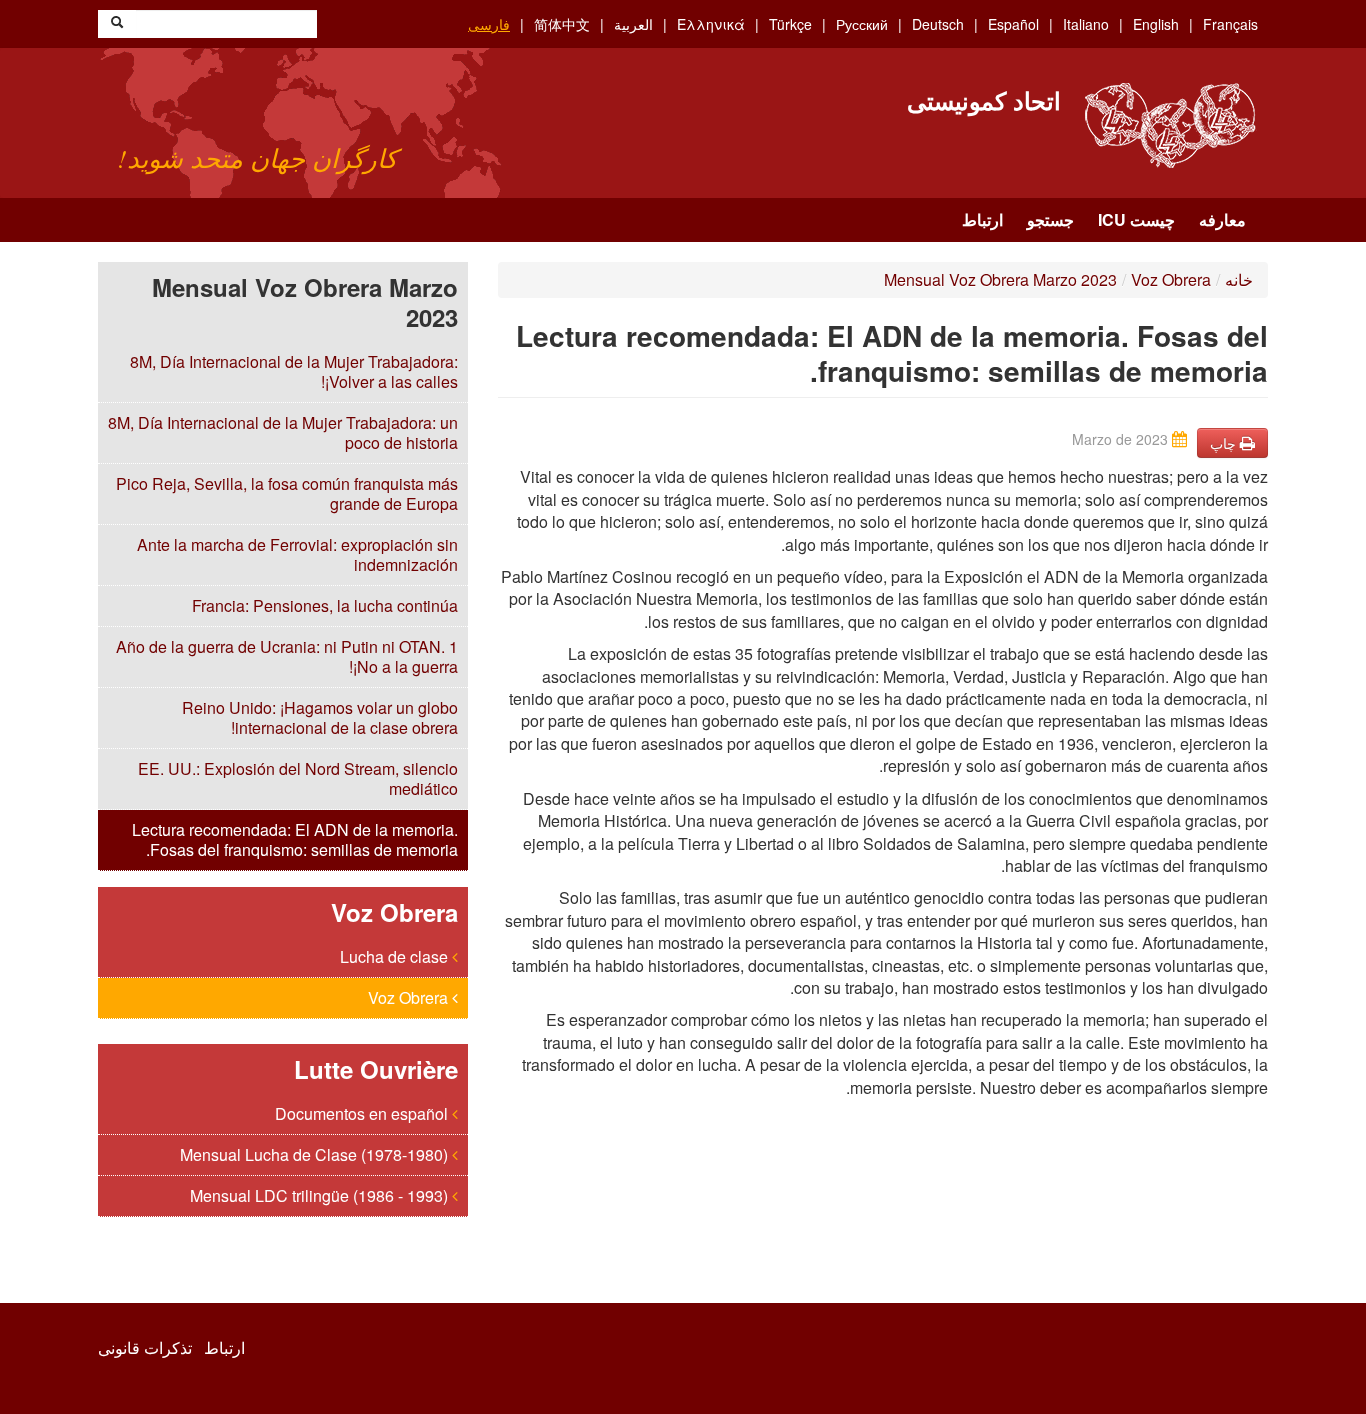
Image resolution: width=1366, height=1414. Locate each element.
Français (1230, 24)
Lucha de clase (396, 956)
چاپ (1225, 443)
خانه (1239, 279)
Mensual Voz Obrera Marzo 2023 (1000, 279)
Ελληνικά (711, 24)
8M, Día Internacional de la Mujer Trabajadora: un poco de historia (283, 432)
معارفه (1222, 219)
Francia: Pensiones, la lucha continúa (325, 605)
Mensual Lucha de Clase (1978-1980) (316, 1154)
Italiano (1086, 24)
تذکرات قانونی (145, 1348)
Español (1013, 24)
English (1156, 24)
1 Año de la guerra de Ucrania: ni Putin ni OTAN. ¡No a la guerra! (287, 656)
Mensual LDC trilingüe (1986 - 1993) (321, 1195)
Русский (862, 24)
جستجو (1050, 219)
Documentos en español (363, 1113)
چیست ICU (1136, 219)
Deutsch (938, 24)
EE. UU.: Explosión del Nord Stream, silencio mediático (298, 778)
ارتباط (982, 219)
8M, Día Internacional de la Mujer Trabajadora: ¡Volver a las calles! (294, 371)
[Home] (1169, 125)
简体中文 (562, 24)
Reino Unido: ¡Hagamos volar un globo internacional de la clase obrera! (320, 717)
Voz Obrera (410, 997)
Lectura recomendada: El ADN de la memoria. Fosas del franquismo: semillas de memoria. (295, 839)
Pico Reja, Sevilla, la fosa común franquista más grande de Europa (287, 493)
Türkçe (790, 24)
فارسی (489, 24)
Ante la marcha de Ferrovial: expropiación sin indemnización (297, 554)
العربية (633, 24)
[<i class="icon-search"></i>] (117, 24)
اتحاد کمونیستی (984, 100)
